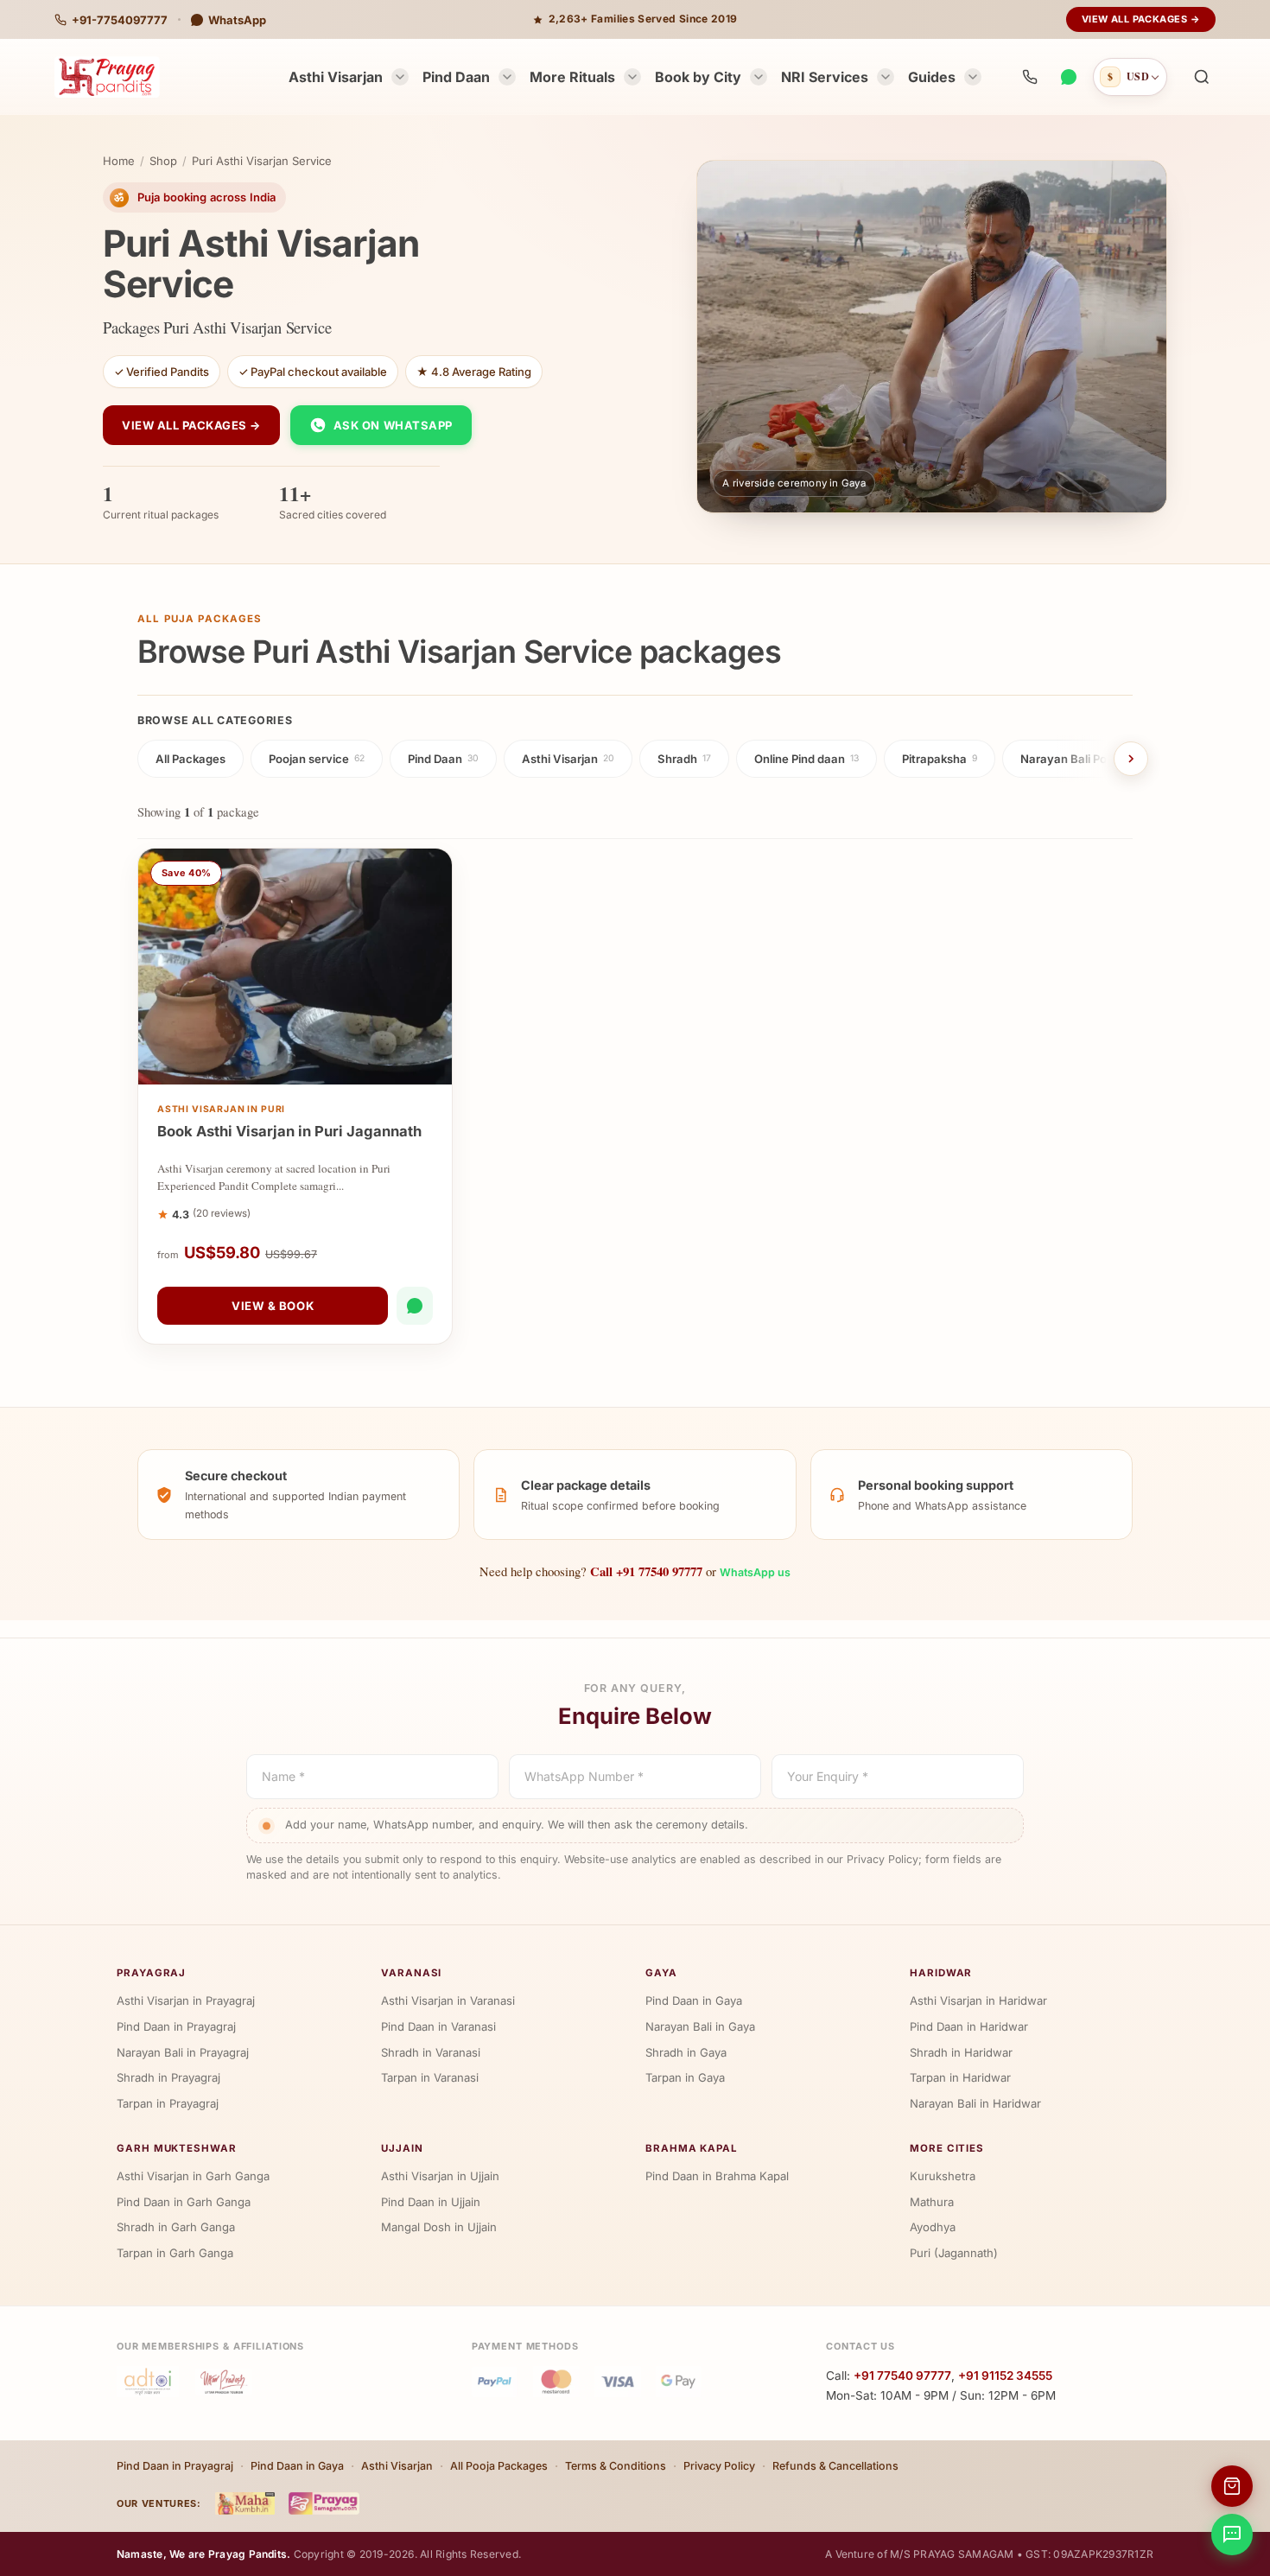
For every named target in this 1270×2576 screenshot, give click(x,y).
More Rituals (572, 77)
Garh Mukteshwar (177, 2148)
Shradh (684, 759)
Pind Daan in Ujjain (431, 2202)
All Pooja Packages (499, 2466)
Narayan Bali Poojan (1080, 759)
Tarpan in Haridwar (960, 2077)
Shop (163, 161)
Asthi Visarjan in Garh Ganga (193, 2176)
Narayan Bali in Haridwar (975, 2103)
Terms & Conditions (616, 2466)
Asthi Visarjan (336, 77)
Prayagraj (151, 1973)
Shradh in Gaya (686, 2052)
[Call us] (1030, 77)
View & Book (273, 1306)
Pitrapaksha (940, 759)
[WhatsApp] (1068, 77)
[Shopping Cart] (1232, 2486)
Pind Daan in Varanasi (438, 2026)
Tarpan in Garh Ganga (175, 2253)
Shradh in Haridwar (961, 2052)
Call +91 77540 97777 (646, 1571)
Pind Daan (456, 77)
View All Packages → (1141, 19)
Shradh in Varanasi (431, 2052)
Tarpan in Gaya (685, 2077)
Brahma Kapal (692, 2148)
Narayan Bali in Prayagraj (183, 2052)
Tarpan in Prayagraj (168, 2103)
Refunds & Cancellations (835, 2466)
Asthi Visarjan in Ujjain (440, 2176)
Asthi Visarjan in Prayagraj (186, 2000)
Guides (932, 77)
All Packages (190, 759)
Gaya (661, 1973)
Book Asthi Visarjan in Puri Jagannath (289, 1131)
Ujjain (402, 2148)
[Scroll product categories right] (1131, 759)
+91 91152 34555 (1005, 2376)
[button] (1202, 77)
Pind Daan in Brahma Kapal (717, 2176)
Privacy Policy (719, 2466)
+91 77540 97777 (902, 2376)
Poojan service (317, 759)
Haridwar (941, 1973)
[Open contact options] (1232, 2535)
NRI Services (825, 77)
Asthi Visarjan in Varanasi (448, 2000)
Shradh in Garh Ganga (176, 2227)
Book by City (698, 77)
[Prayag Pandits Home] (107, 77)
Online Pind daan (806, 759)
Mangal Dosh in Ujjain (439, 2227)
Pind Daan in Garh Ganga (184, 2202)
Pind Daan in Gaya (694, 2000)
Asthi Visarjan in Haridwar (978, 2000)
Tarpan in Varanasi (430, 2077)
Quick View (304, 1067)
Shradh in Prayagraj (168, 2077)
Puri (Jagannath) (954, 2253)
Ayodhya (933, 2227)
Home (119, 161)
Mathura (932, 2202)
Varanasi (411, 1973)
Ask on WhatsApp (393, 425)
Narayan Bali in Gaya (700, 2026)
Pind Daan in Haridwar (969, 2026)
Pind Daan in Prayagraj (176, 2026)
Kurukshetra (943, 2176)
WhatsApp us (755, 1572)
